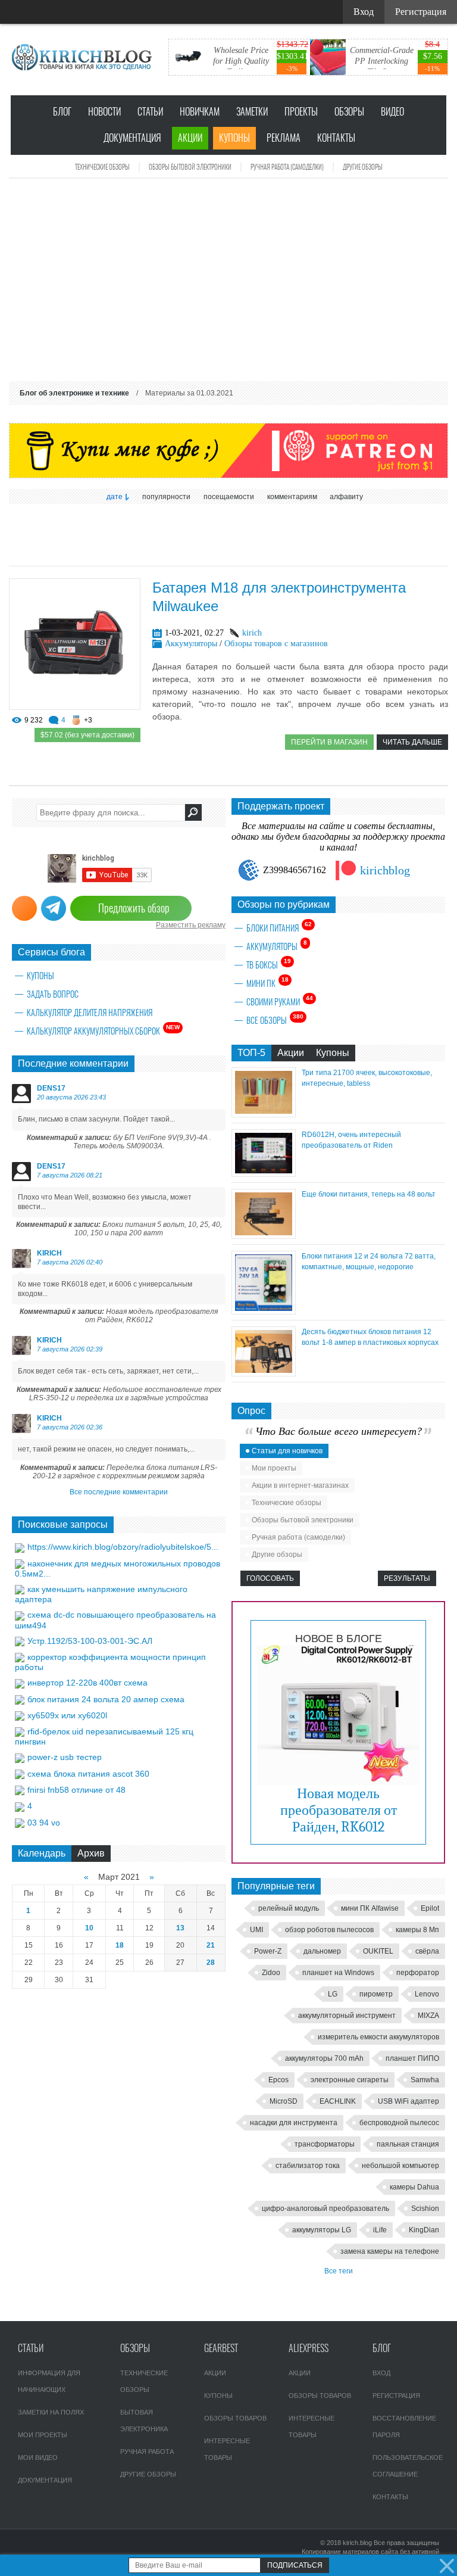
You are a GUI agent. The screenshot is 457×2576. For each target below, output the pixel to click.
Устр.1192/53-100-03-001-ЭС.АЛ (90, 1641)
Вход (381, 2373)
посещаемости (229, 497)
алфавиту (346, 497)
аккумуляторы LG (322, 2230)
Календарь (42, 1853)
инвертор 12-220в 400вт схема (87, 1683)
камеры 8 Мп (417, 1930)
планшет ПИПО (412, 2058)
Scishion (425, 2209)
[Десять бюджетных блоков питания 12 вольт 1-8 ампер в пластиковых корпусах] (264, 1373)
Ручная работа (147, 2452)
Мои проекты (274, 1468)
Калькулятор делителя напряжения (90, 1013)
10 (89, 1928)
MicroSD (284, 2101)
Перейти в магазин (329, 742)
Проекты (301, 112)
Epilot (430, 1908)
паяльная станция (408, 2144)
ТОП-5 (251, 1053)
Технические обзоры (102, 167)
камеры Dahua (414, 2187)
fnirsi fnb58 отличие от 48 (76, 1790)
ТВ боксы (269, 964)
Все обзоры (275, 1020)
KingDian (424, 2230)
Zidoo (271, 1973)
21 (211, 1945)
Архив (91, 1853)
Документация (132, 138)
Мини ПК (267, 983)
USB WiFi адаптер (409, 2101)
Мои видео (38, 2457)
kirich (252, 633)
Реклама (284, 138)
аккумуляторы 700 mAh (324, 2058)
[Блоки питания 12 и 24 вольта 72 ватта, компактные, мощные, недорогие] (264, 1311)
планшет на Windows (338, 1973)
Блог (62, 112)
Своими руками (280, 1001)
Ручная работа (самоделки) (287, 167)
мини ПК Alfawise (370, 1908)
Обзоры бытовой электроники (190, 167)
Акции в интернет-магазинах (300, 1485)
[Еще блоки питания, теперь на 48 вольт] (264, 1236)
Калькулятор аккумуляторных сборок (103, 1030)
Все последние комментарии (119, 1492)
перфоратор (418, 1973)
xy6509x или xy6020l (67, 1715)
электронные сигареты (350, 2080)
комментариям (292, 497)
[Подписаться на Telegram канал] (54, 908)
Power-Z (268, 1951)
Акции (190, 138)
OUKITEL (378, 1951)
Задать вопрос (53, 994)
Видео (392, 112)
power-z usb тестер (65, 1757)
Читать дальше (412, 742)
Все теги (339, 2271)
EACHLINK (338, 2101)
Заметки (252, 112)
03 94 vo (44, 1823)
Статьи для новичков (287, 1451)
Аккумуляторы (191, 644)
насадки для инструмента (294, 2123)
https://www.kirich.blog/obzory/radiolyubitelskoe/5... (123, 1547)
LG (333, 1994)
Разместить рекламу (191, 925)
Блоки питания (279, 927)
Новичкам (200, 112)
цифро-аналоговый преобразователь (325, 2209)
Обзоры (349, 112)
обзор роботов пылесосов (329, 1930)
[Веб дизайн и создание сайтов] (17, 12)
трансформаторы (325, 2144)
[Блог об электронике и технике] (83, 57)
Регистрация (396, 2396)
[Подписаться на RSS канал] (24, 908)
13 (180, 1928)
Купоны (234, 138)
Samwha (425, 2080)
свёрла (427, 1951)
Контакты (336, 138)
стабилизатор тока (308, 2166)
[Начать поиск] (193, 812)
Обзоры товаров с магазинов (276, 644)
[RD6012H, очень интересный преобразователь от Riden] (264, 1174)
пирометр (376, 1994)
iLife (380, 2230)
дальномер (322, 1951)
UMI (256, 1930)
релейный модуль (289, 1908)
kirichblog (385, 870)
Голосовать (270, 1578)
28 (211, 1963)
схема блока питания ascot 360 (88, 1774)
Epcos (278, 2080)
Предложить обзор (134, 908)
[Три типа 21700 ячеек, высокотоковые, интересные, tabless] (264, 1114)
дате (115, 497)
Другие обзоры (363, 167)
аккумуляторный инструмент (347, 2016)
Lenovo (427, 1994)
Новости (104, 112)
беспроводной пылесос (399, 2123)
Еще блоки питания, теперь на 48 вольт (369, 1194)
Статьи (150, 112)
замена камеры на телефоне (390, 2251)
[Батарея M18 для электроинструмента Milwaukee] (75, 707)
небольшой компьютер (400, 2166)
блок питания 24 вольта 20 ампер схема (106, 1699)
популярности (166, 497)
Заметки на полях (51, 2412)
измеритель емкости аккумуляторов (378, 2037)
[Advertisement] (228, 280)
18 (120, 1945)
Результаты (407, 1578)
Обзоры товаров (235, 2418)
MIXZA (428, 2016)
